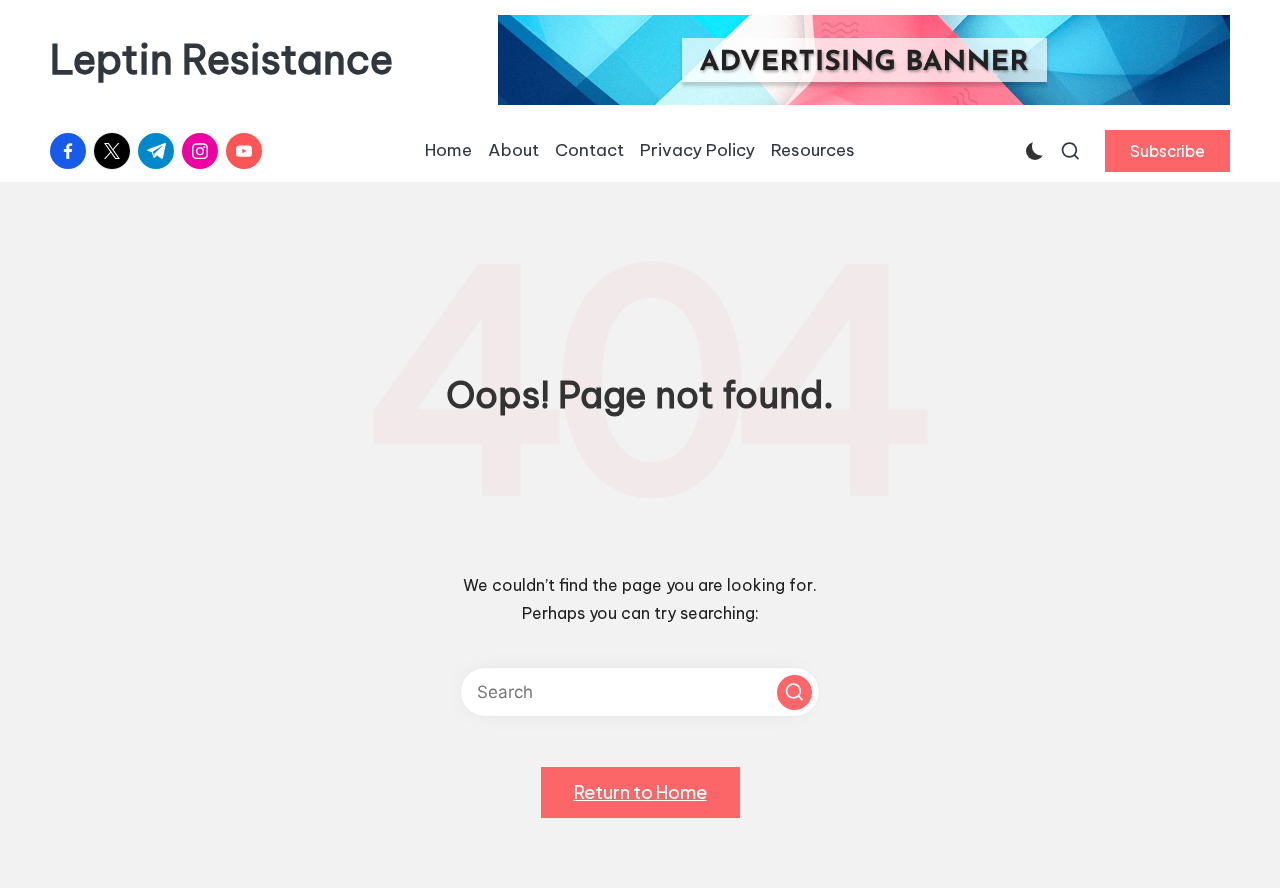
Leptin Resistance (221, 60)
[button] (1167, 151)
